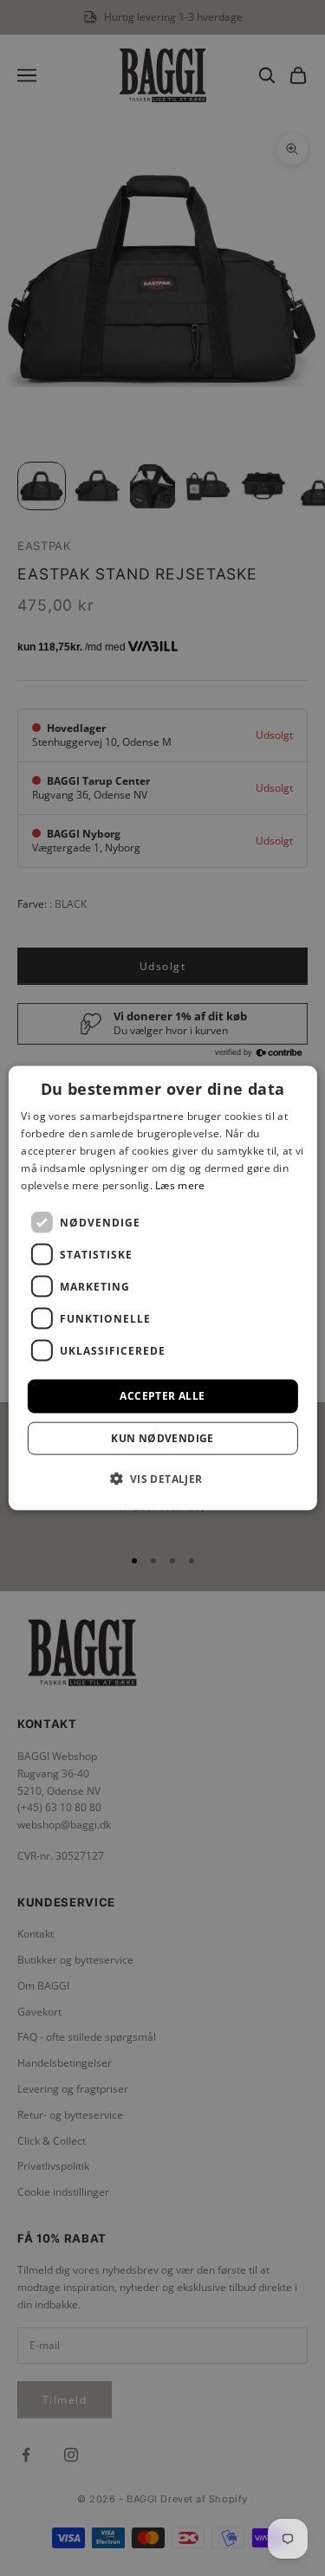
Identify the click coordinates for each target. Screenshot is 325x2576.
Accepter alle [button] (162, 1396)
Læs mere (180, 1184)
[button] (162, 1478)
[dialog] (162, 1288)
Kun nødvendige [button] (162, 1437)
